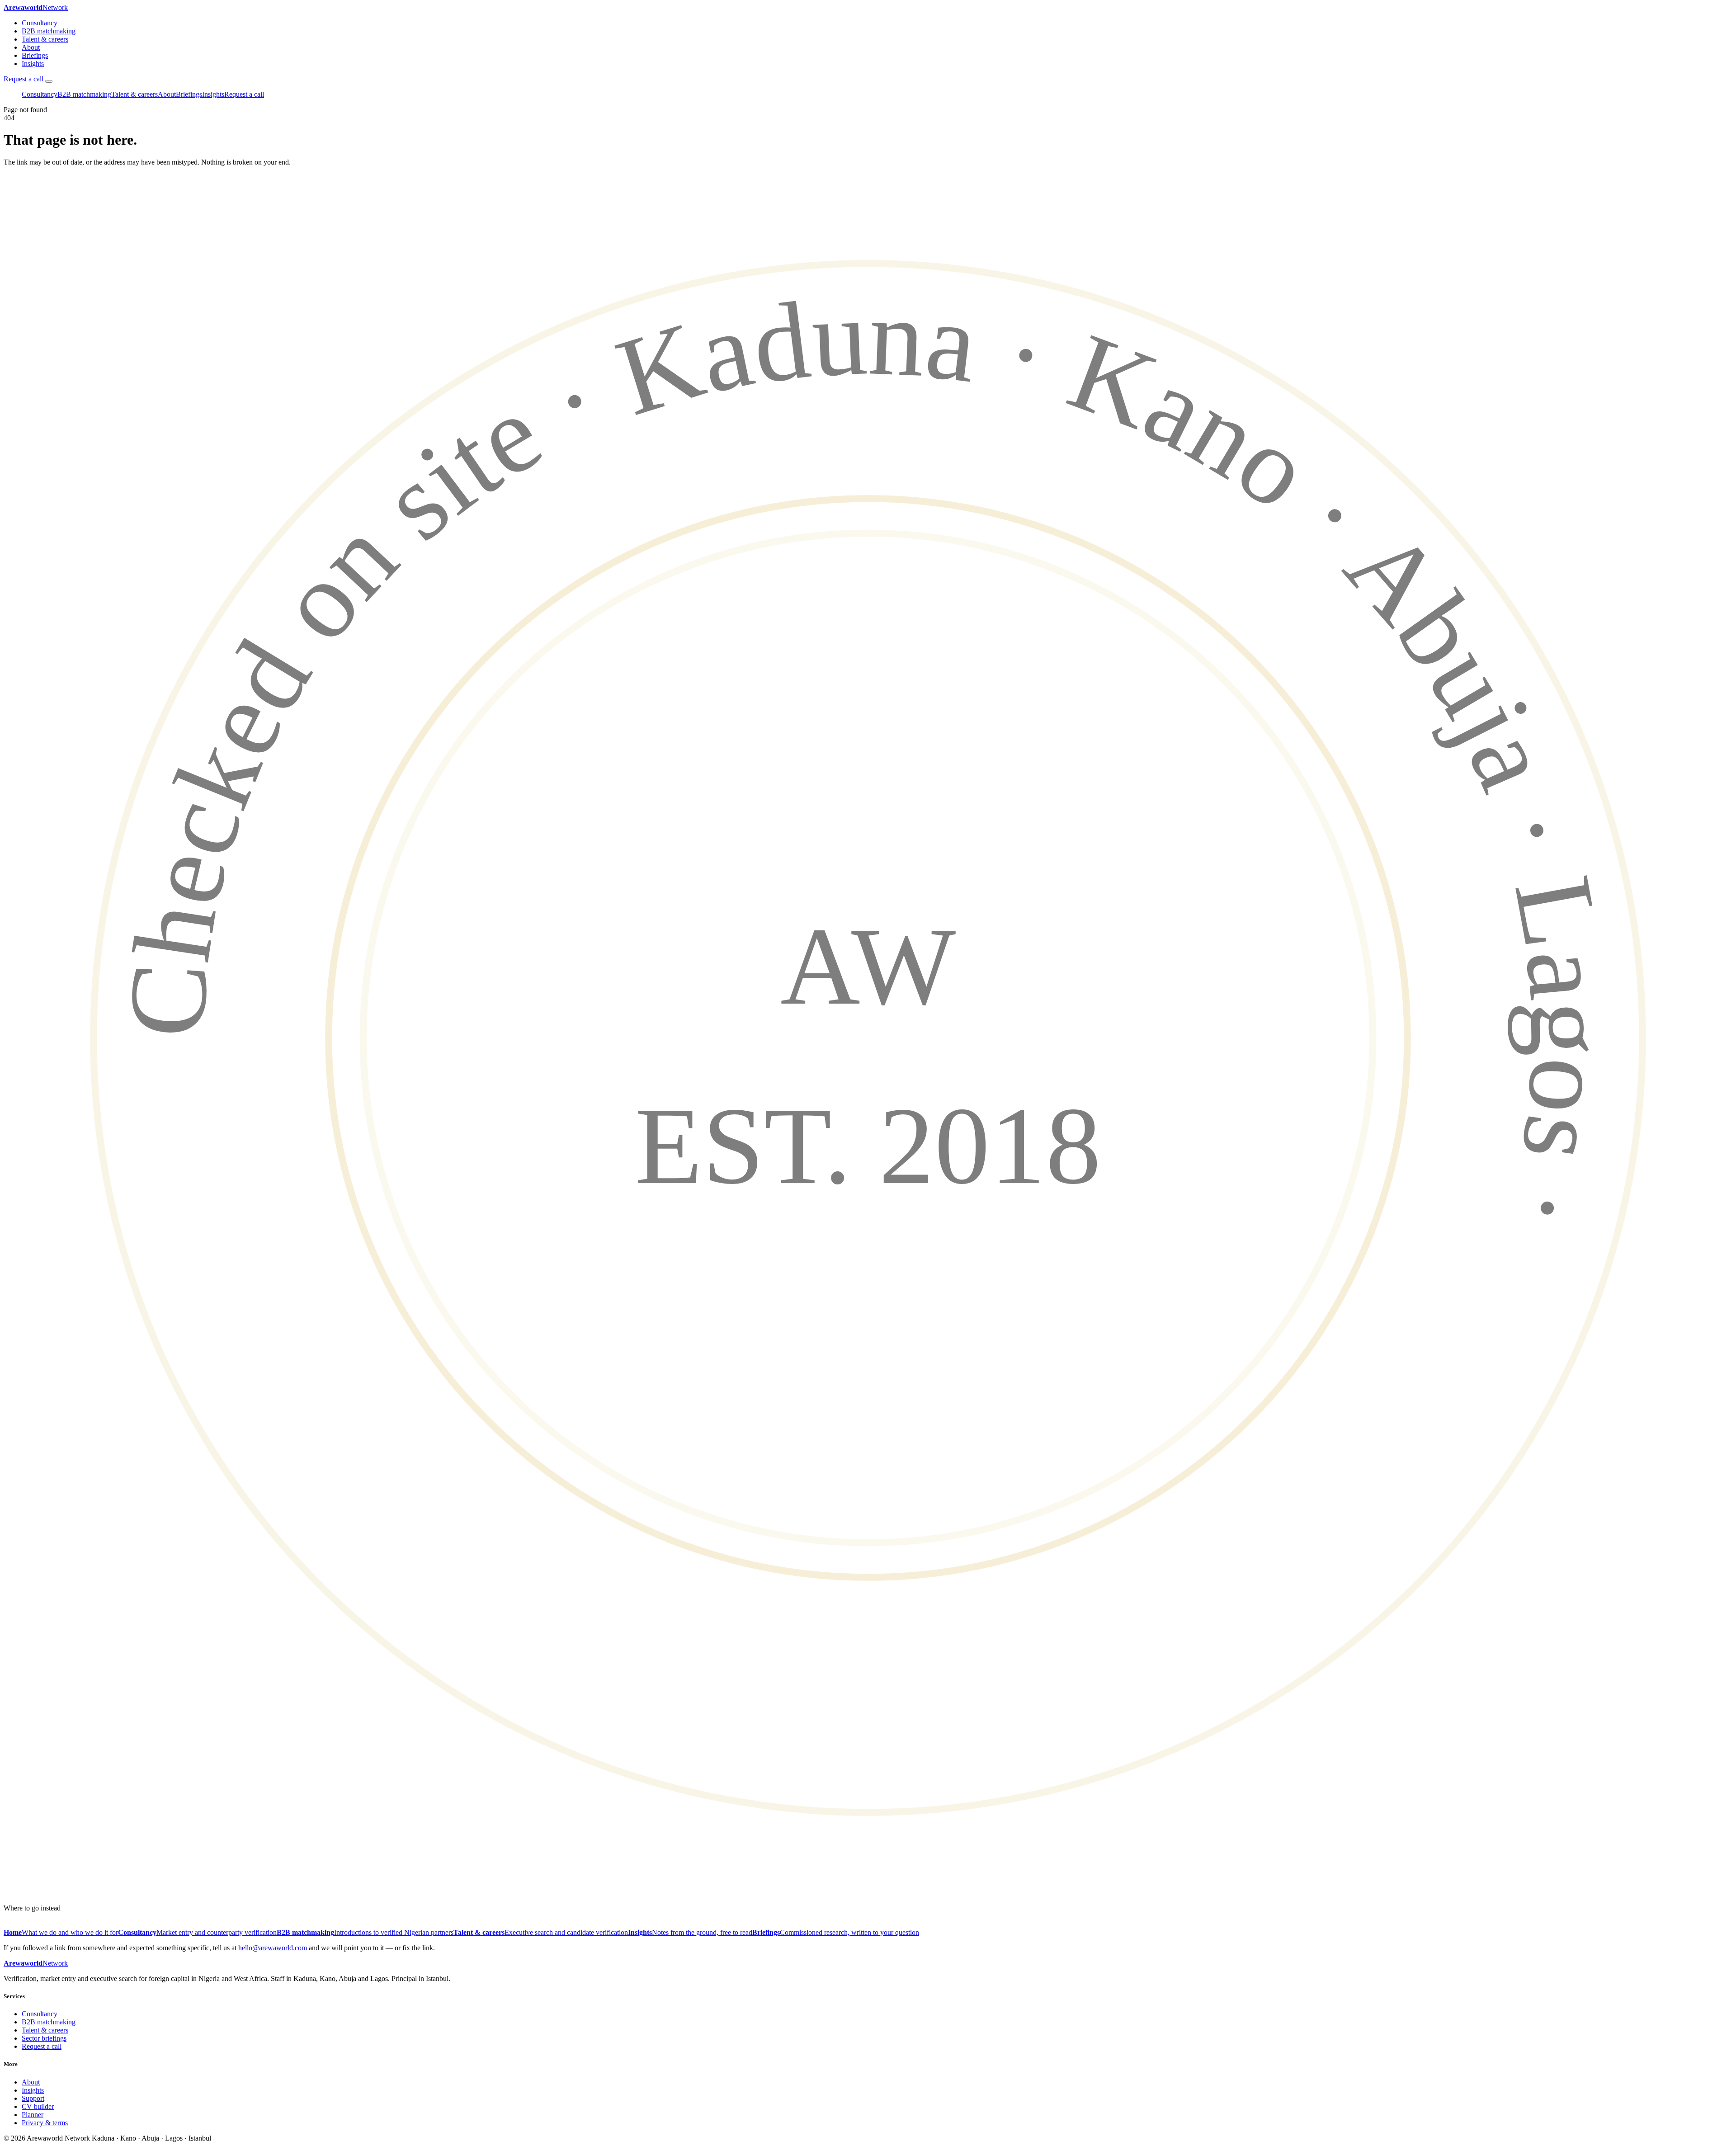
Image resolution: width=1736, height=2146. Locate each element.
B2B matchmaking (49, 31)
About (31, 47)
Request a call (24, 79)
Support (33, 2098)
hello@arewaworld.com (273, 1948)
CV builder (38, 2106)
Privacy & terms (45, 2123)
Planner (33, 2115)
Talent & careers (45, 39)
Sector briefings (44, 2038)
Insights (33, 64)
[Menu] (49, 81)
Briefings (35, 55)
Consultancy (40, 23)
